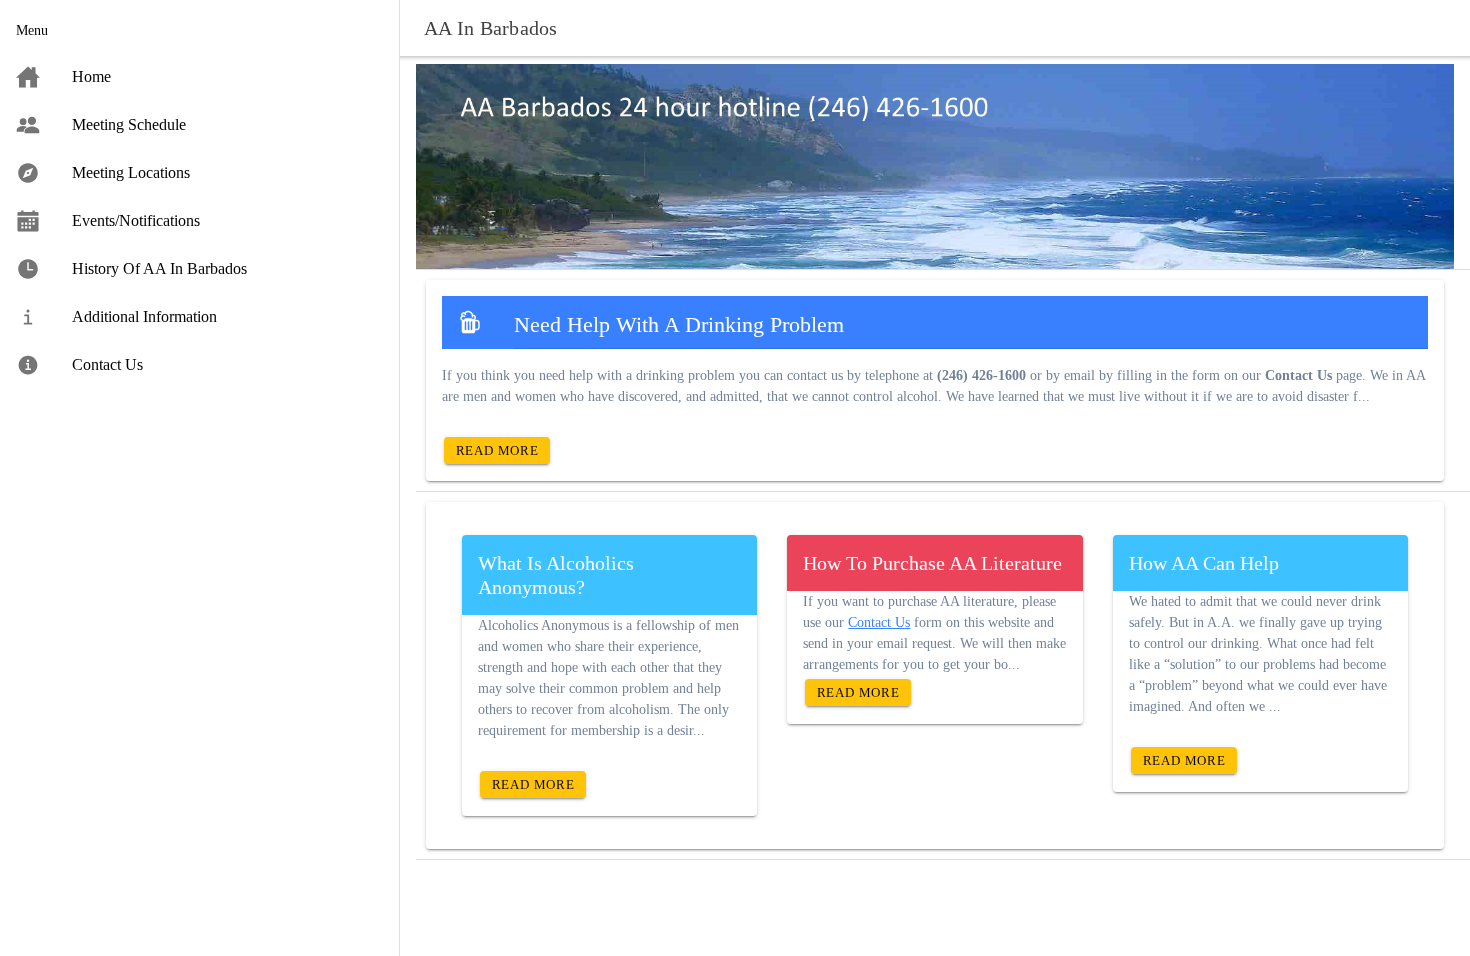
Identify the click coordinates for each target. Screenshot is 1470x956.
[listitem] (199, 77)
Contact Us (879, 622)
